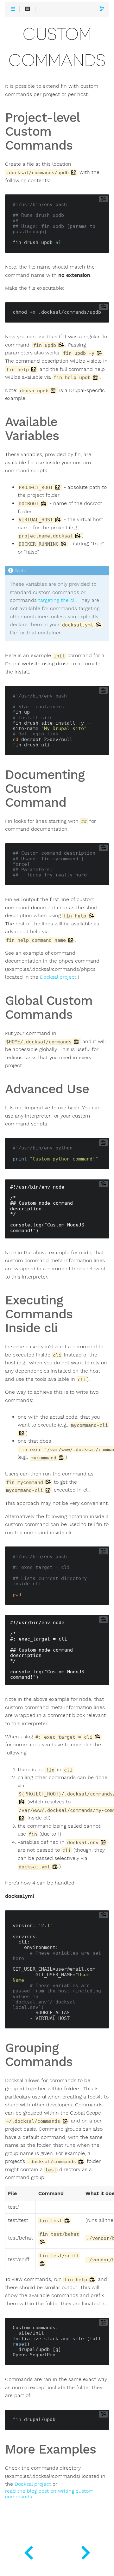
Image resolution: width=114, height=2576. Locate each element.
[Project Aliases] (85, 2551)
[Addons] (28, 2551)
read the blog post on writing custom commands (49, 2494)
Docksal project (58, 977)
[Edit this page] (102, 9)
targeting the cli (57, 600)
